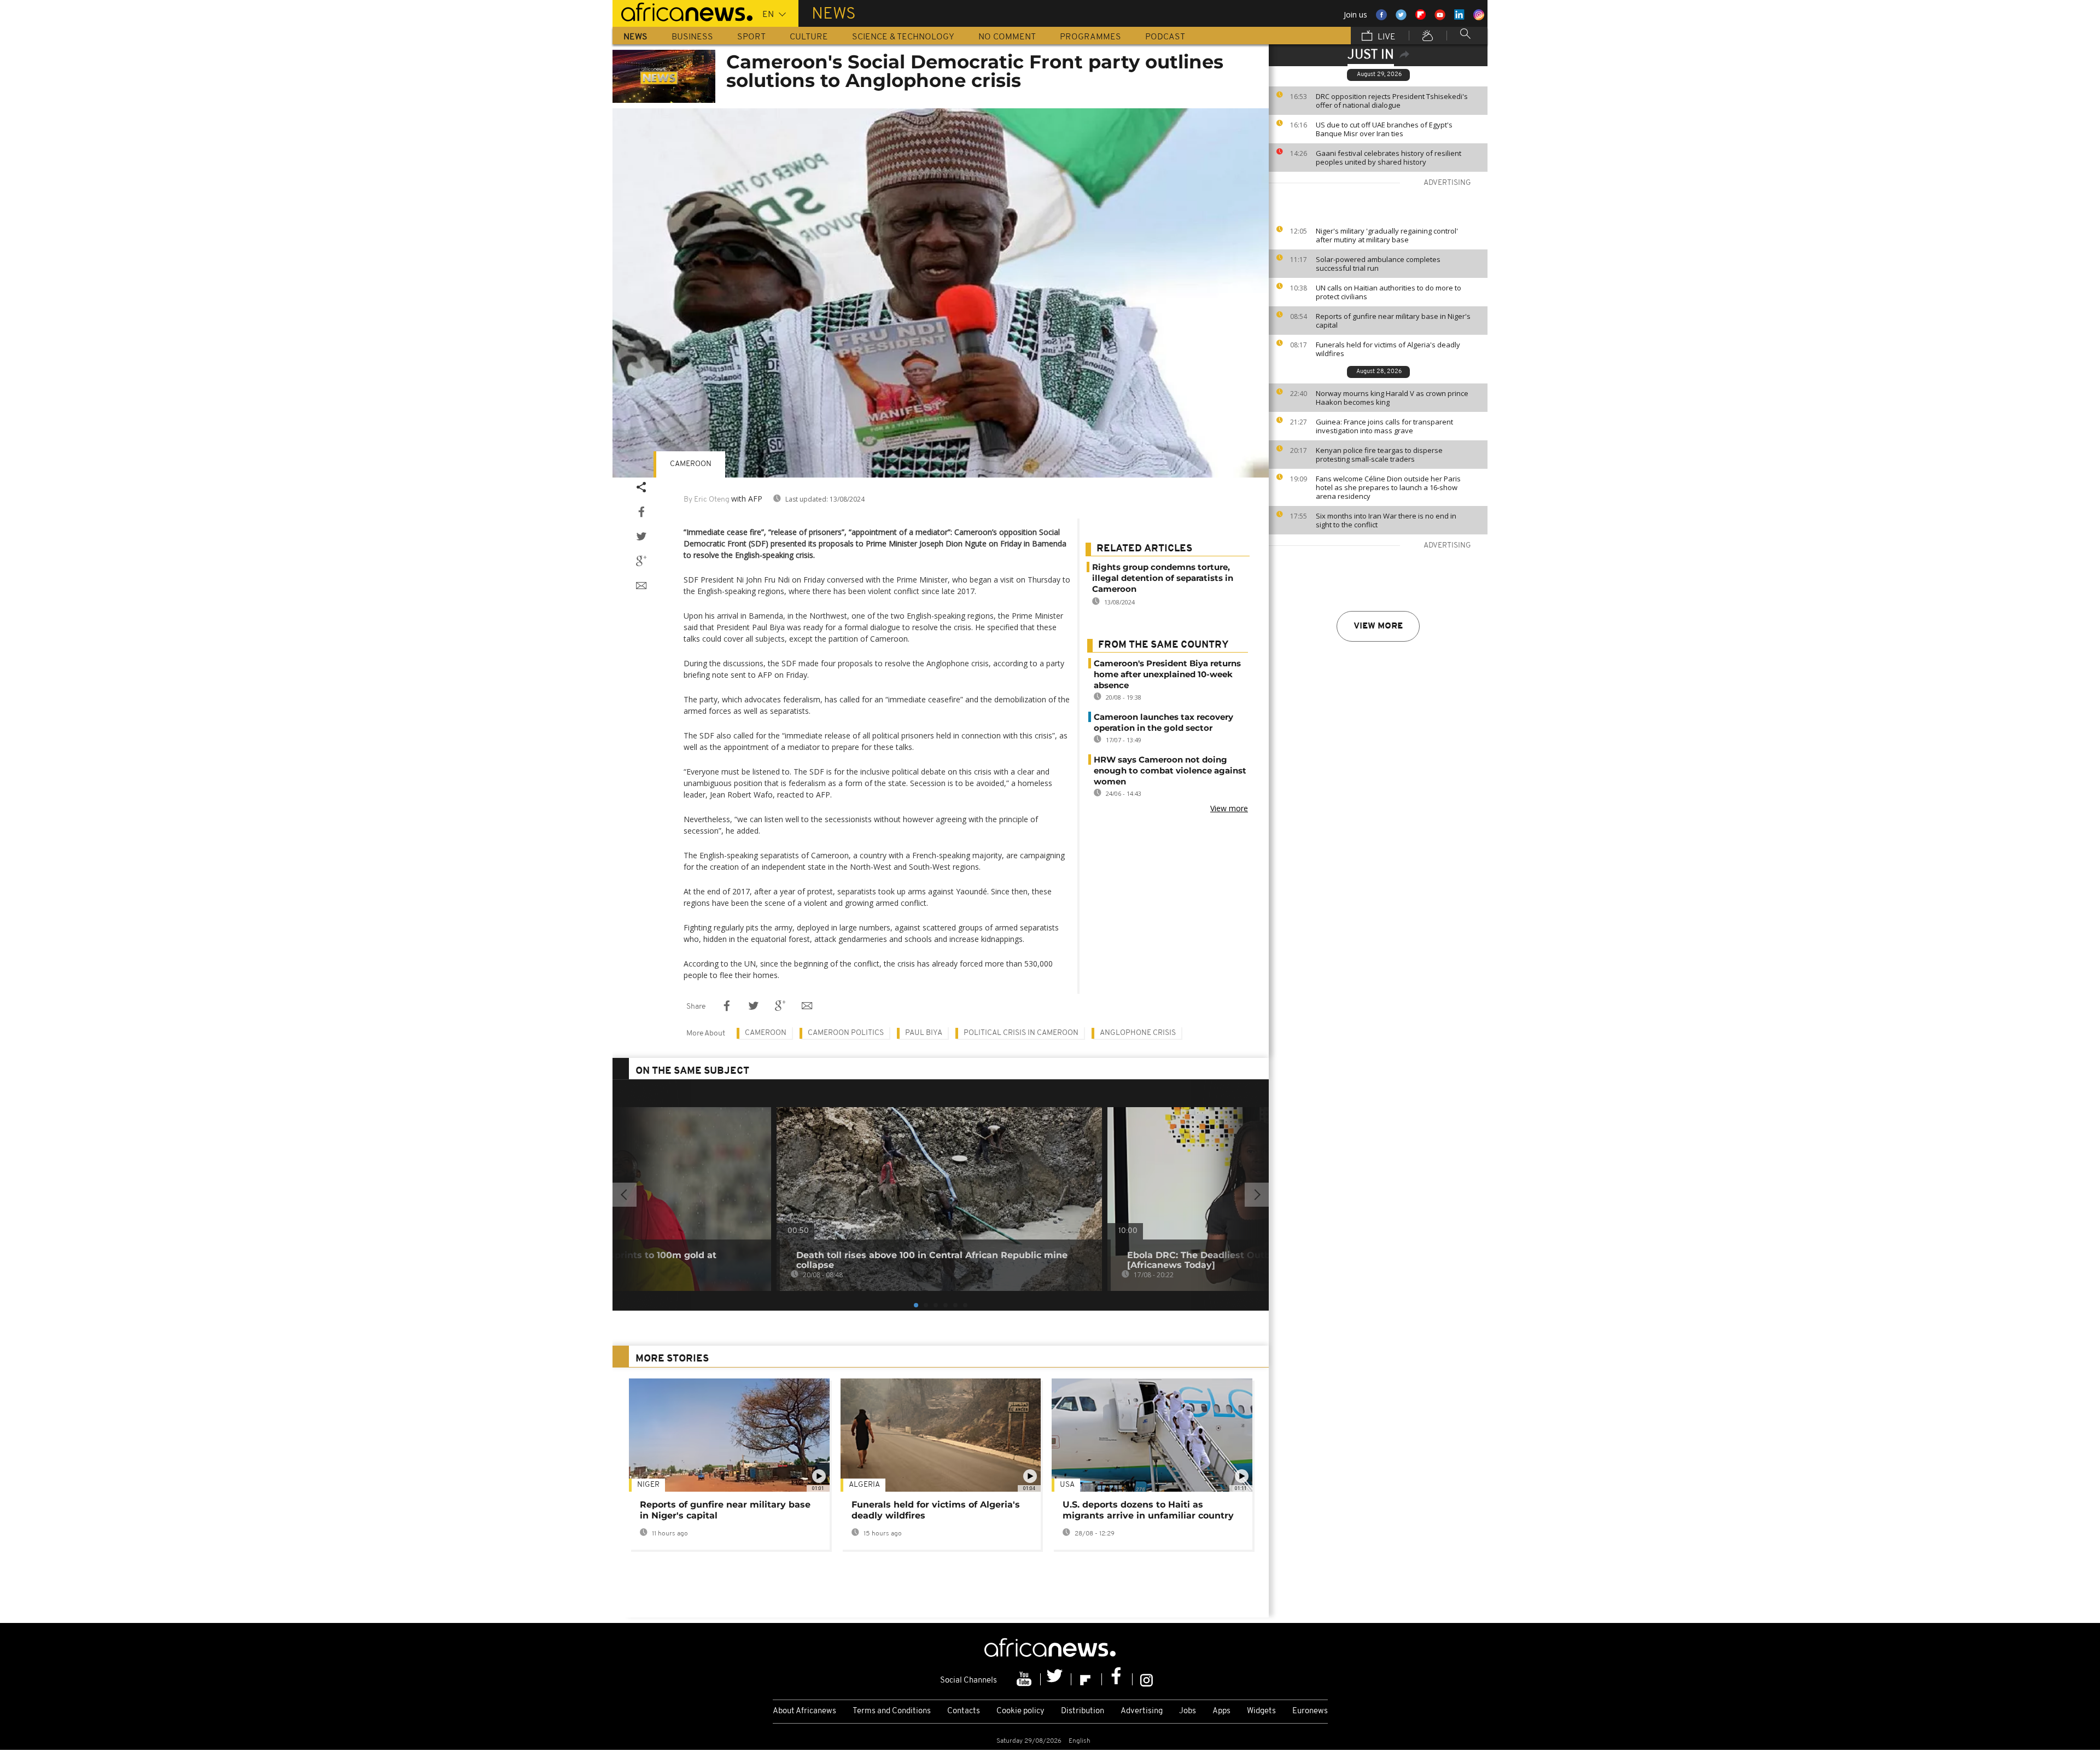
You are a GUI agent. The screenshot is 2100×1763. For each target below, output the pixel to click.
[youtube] (1025, 1679)
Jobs (1188, 1711)
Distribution (1083, 1711)
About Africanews (804, 1711)
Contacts (964, 1711)
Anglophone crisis (1138, 1033)
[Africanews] (682, 11)
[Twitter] (1056, 1679)
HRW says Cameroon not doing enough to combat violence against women (1170, 770)
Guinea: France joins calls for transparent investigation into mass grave (1384, 426)
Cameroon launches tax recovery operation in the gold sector (1163, 722)
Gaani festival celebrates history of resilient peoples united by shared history (1389, 158)
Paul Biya (924, 1033)
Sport (751, 37)
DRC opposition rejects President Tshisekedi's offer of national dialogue (1392, 101)
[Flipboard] (1087, 1679)
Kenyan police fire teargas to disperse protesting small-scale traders (1379, 455)
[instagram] (1147, 1679)
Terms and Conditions (892, 1711)
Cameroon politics (846, 1033)
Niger (648, 1485)
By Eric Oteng (707, 500)
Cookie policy (1020, 1711)
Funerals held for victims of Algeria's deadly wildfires (1388, 349)
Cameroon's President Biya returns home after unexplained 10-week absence (1167, 674)
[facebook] (1117, 1679)
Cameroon (691, 464)
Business (692, 37)
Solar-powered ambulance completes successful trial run (1378, 264)
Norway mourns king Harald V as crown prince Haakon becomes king (1392, 398)
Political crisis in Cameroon (1021, 1033)
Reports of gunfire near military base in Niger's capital (1393, 321)
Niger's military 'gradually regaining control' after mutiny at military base (1387, 235)
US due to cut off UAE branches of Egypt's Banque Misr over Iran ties (1384, 129)
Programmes (1090, 37)
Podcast (1165, 37)
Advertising (1142, 1711)
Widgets (1261, 1711)
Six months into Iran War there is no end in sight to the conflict (1386, 520)
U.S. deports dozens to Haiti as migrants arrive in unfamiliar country (1148, 1510)
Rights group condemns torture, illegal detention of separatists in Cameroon (1163, 578)
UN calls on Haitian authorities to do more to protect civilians (1389, 292)
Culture (809, 37)
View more (1378, 626)
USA (1067, 1485)
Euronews (1310, 1711)
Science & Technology (903, 37)
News (635, 37)
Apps (1221, 1711)
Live (1386, 37)
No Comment (1007, 37)
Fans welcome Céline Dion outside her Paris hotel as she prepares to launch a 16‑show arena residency (1388, 487)
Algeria (864, 1485)
